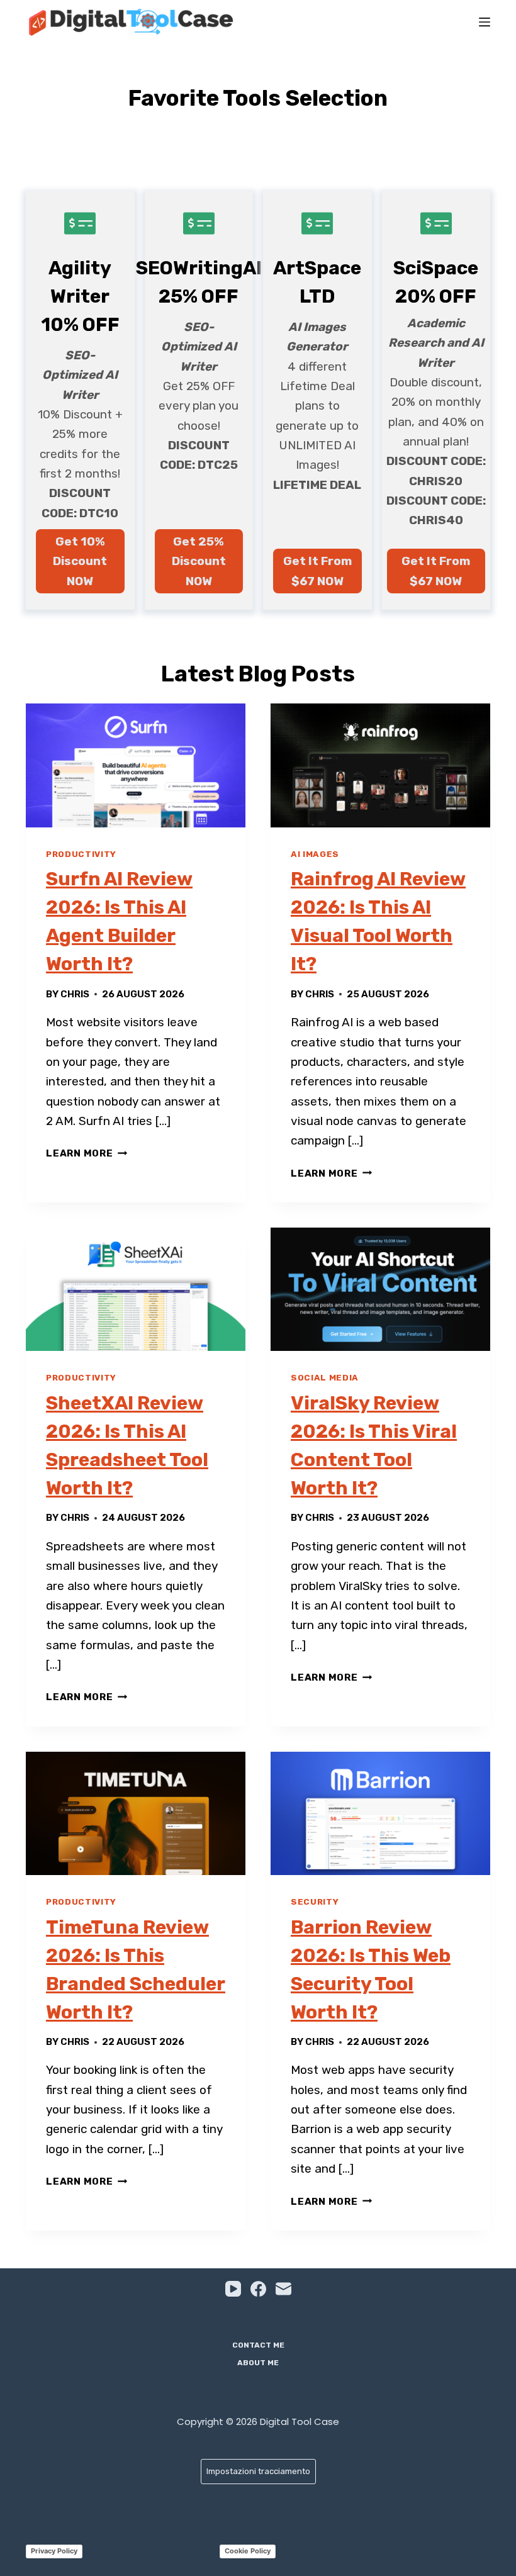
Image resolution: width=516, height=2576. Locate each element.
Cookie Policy (248, 2551)
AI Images (315, 854)
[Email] (283, 2289)
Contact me (258, 2345)
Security (315, 1902)
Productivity (81, 854)
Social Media (325, 1378)
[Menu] (485, 22)
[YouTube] (233, 2289)
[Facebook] (258, 2289)
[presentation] (136, 765)
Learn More (87, 1153)
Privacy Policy (54, 2551)
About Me (258, 2363)
